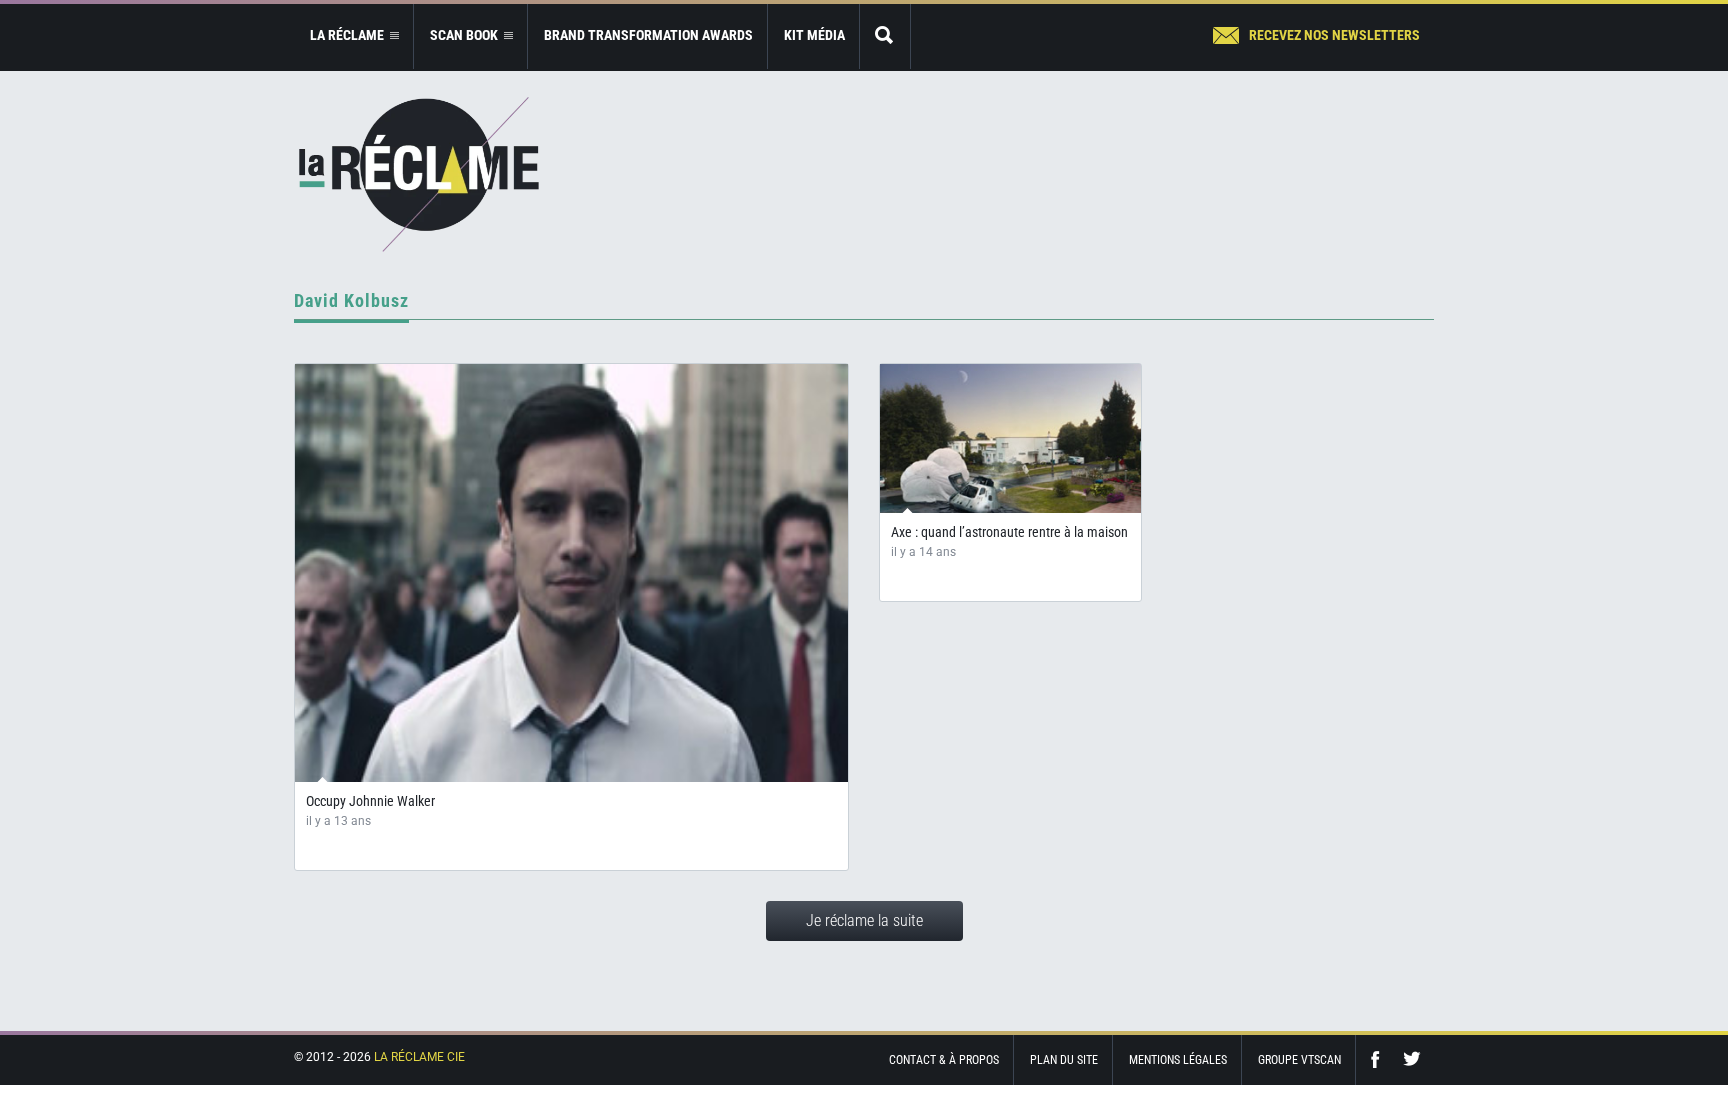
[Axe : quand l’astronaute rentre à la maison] (1010, 446)
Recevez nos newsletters (1334, 35)
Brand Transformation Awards (648, 35)
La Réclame (419, 174)
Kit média (814, 35)
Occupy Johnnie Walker (370, 801)
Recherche (885, 36)
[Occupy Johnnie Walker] (571, 573)
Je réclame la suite (864, 920)
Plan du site (1064, 1060)
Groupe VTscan (1299, 1060)
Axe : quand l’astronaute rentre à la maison (1009, 532)
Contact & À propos (944, 1060)
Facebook (1380, 1059)
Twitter (1412, 1059)
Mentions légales (1178, 1060)
